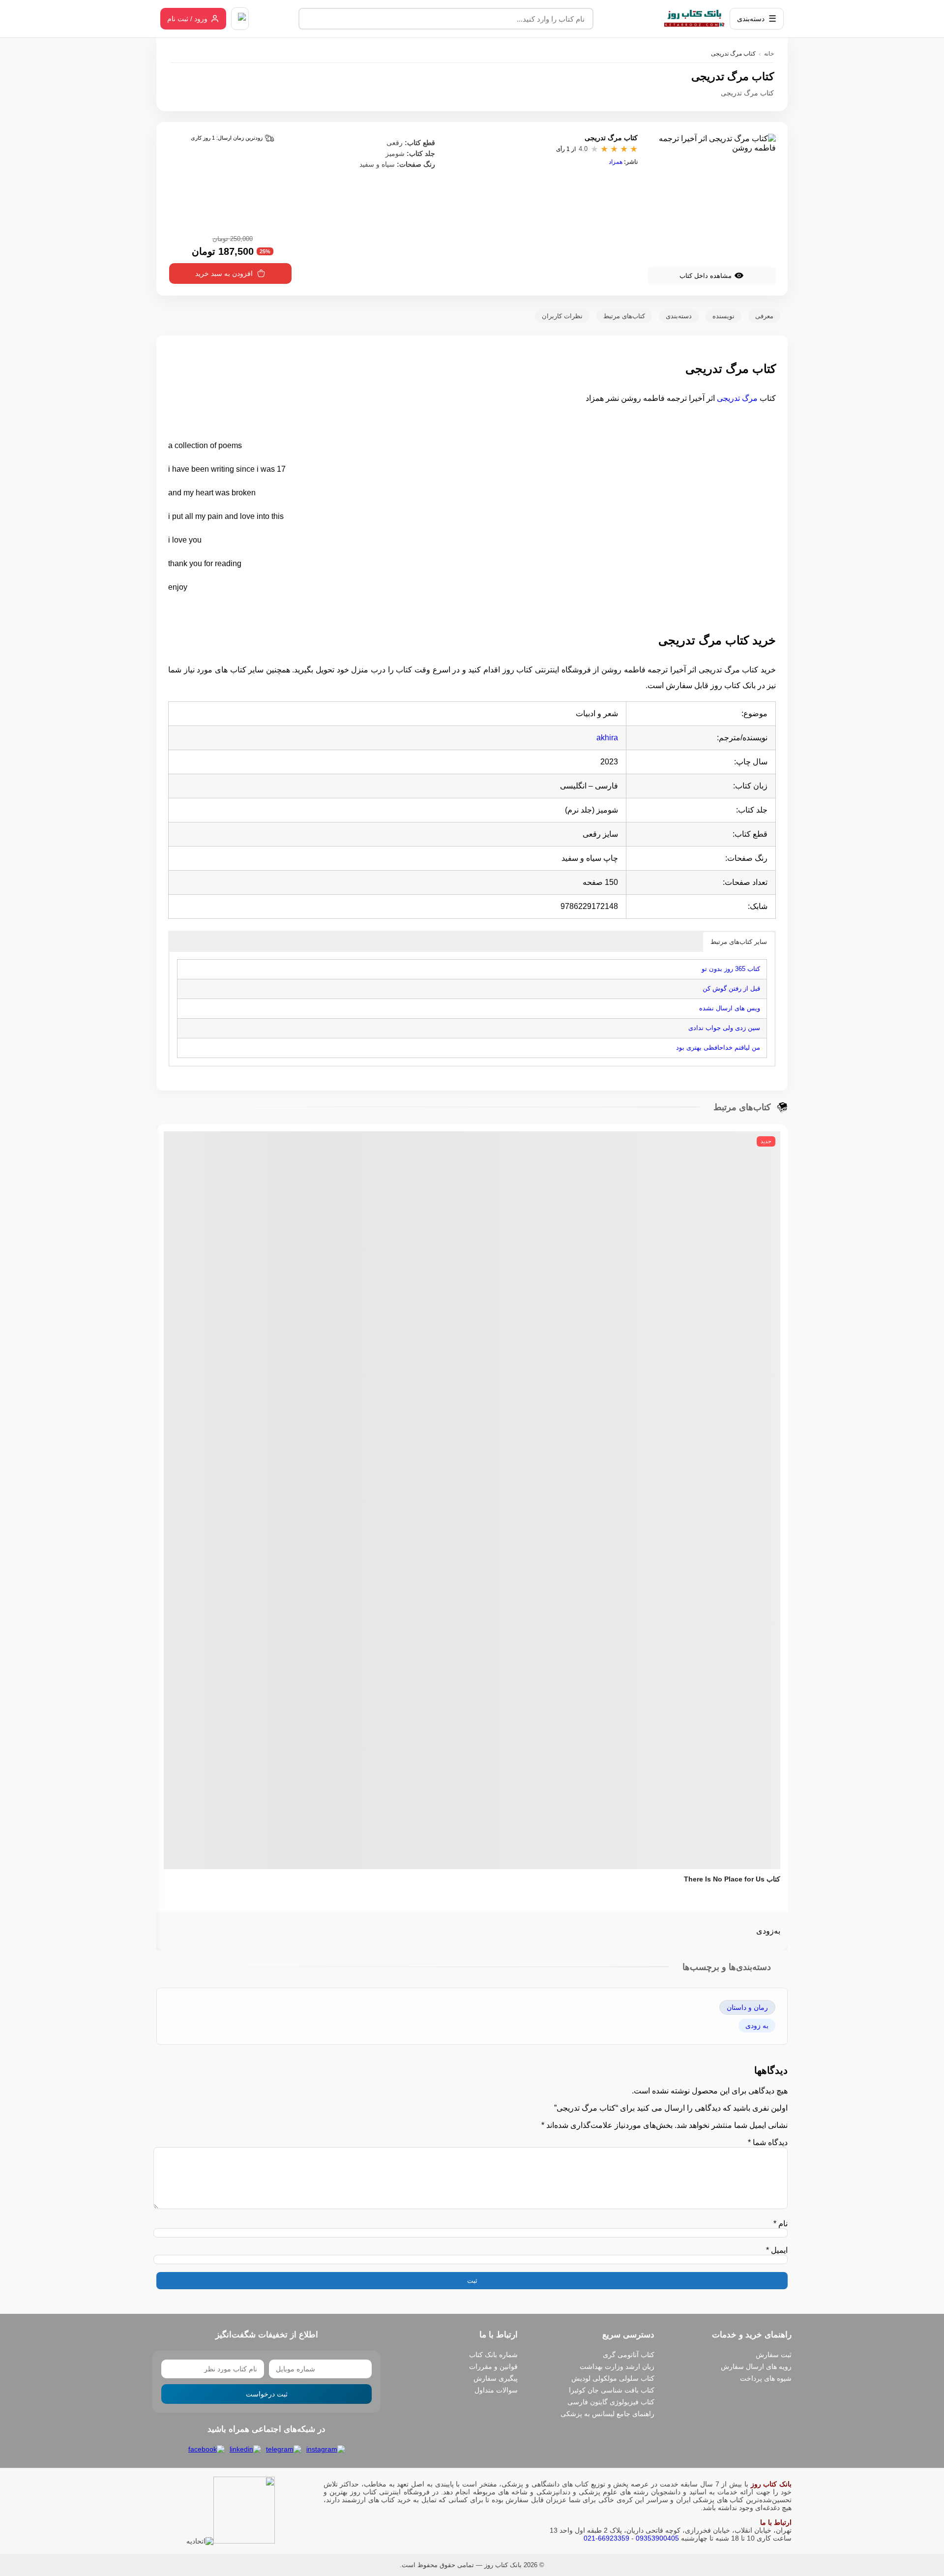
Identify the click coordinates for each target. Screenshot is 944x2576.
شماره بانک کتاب (493, 2355)
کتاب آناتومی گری (629, 2355)
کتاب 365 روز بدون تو (731, 969)
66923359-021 (606, 2538)
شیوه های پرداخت (766, 2378)
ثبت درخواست (267, 2394)
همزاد (616, 162)
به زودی (757, 2026)
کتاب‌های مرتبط (624, 316)
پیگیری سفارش (496, 2378)
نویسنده (723, 316)
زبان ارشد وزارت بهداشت (617, 2366)
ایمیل (777, 2250)
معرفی (764, 316)
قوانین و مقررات (493, 2366)
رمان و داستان (747, 2007)
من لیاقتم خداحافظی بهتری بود (718, 1047)
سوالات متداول (496, 2390)
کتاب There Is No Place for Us (732, 1879)
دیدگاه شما (768, 2142)
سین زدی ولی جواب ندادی (724, 1028)
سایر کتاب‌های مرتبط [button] (739, 942)
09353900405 (657, 2538)
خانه (769, 54)
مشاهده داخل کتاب (706, 276)
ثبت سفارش (774, 2355)
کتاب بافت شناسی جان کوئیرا (612, 2390)
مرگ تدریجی (737, 398)
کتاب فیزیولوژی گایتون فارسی (611, 2402)
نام (781, 2224)
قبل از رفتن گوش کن (731, 988)
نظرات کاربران (562, 316)
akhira (607, 738)
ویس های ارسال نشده (730, 1008)
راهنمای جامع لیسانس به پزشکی (607, 2414)
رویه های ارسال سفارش (756, 2366)
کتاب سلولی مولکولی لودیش (613, 2378)
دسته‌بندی (679, 316)
